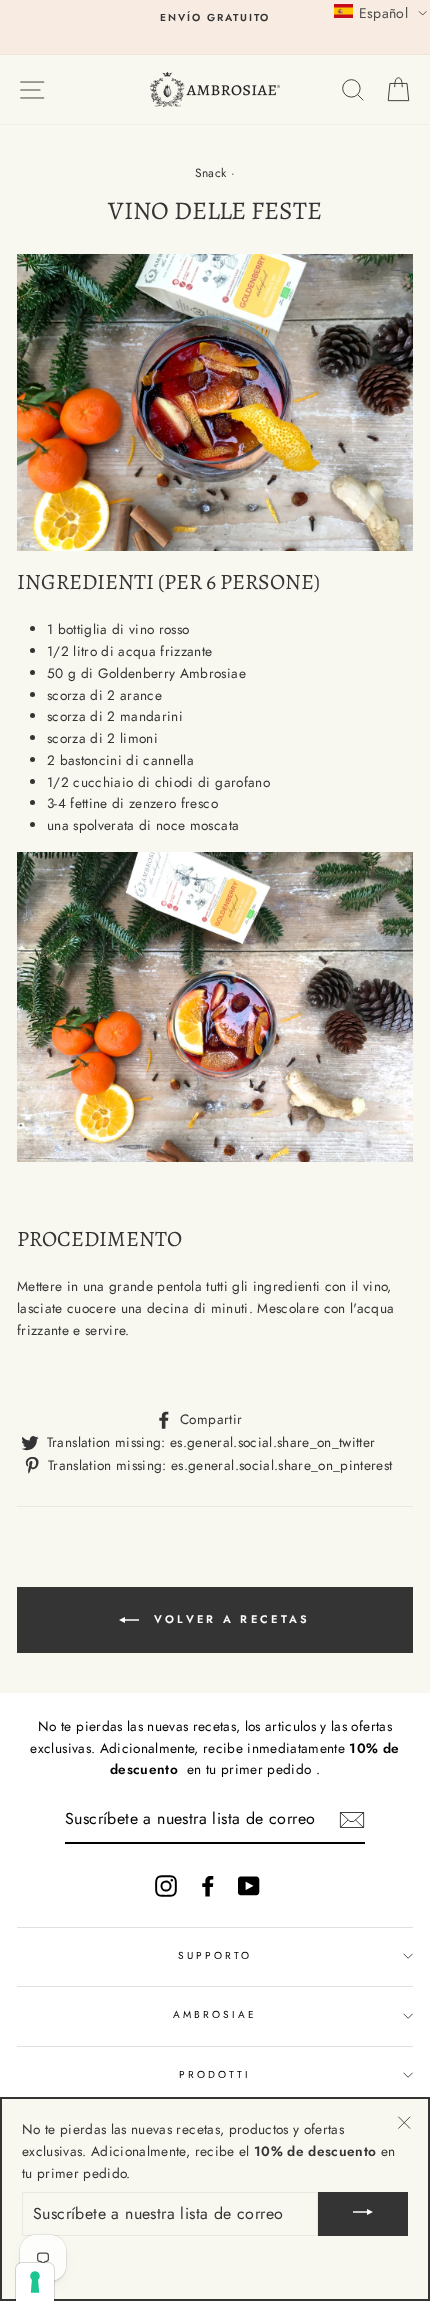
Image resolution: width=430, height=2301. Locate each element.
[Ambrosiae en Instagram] (166, 1885)
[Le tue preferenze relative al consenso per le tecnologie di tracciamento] (35, 2282)
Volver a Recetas (228, 1619)
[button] (380, 12)
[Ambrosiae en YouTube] (249, 1885)
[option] (215, 18)
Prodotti (215, 2074)
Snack (211, 173)
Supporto (215, 1955)
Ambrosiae (215, 2014)
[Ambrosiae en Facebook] (208, 1885)
